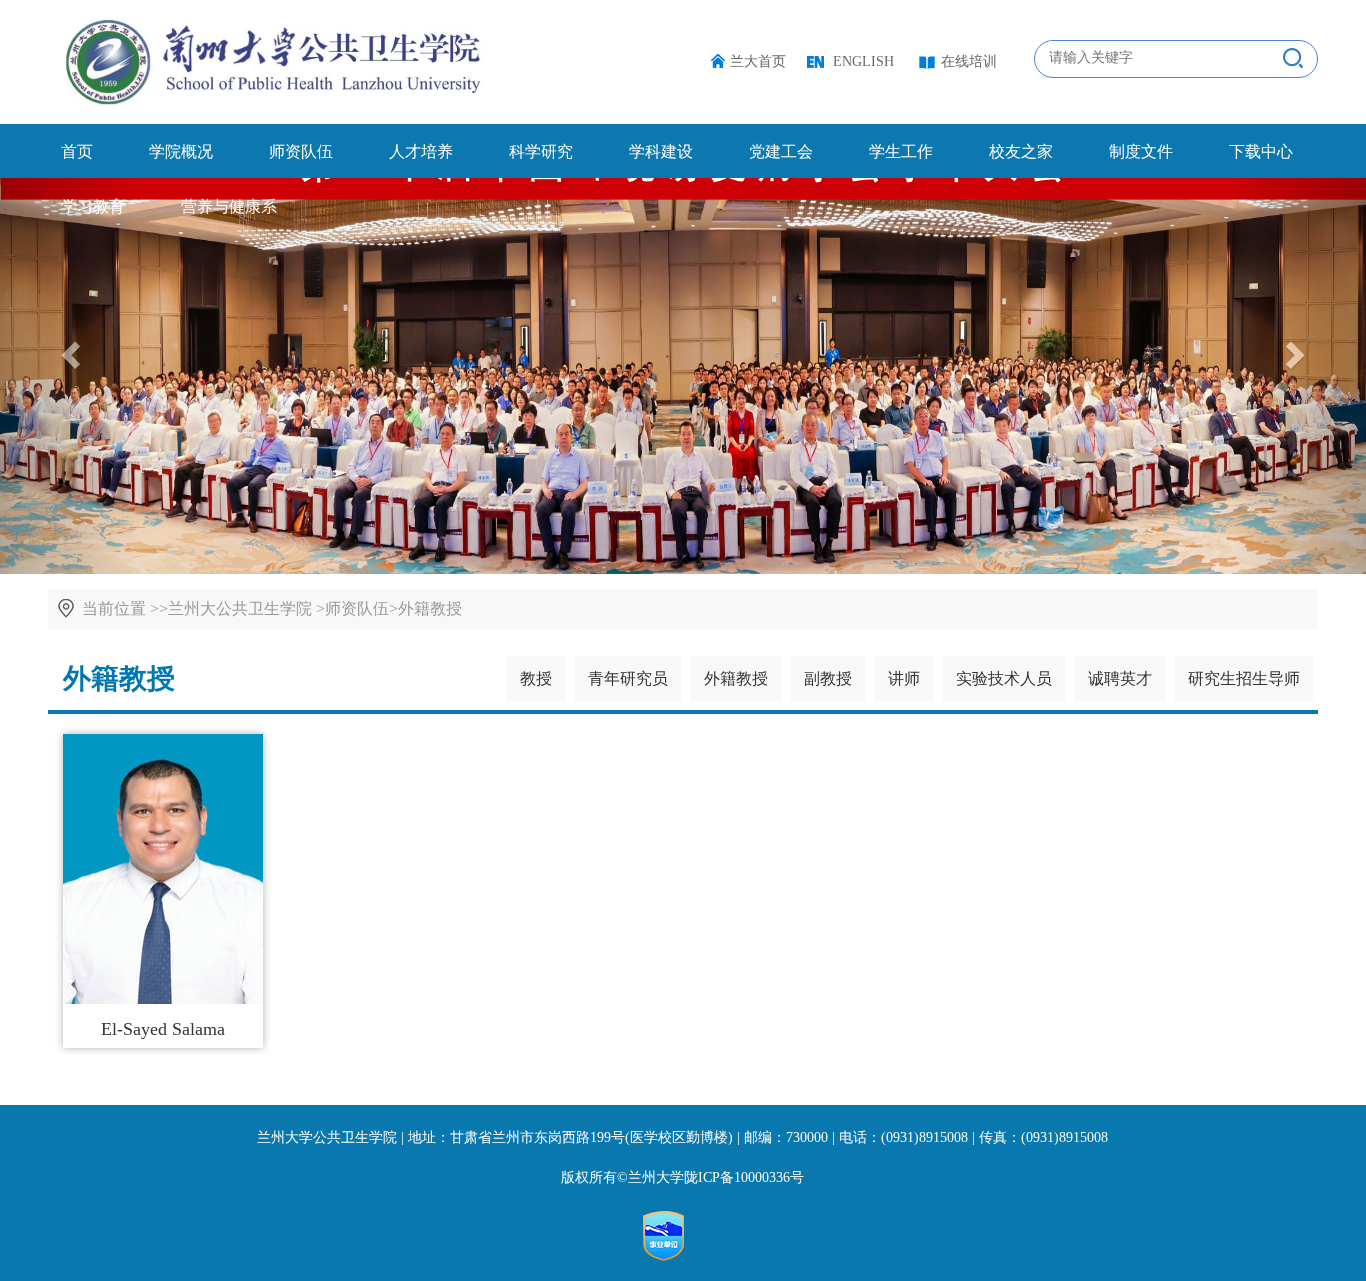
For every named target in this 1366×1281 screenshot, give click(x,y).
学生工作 (901, 151)
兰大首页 (758, 61)
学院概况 (181, 151)
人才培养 (421, 151)
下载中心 (1261, 151)
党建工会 (781, 151)
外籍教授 (430, 608)
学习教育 (93, 206)
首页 (77, 151)
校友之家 (1021, 151)
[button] (1297, 349)
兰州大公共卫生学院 (240, 608)
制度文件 (1141, 151)
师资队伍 (301, 151)
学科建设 (661, 151)
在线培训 (969, 61)
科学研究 (541, 151)
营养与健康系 (229, 206)
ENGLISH (863, 61)
